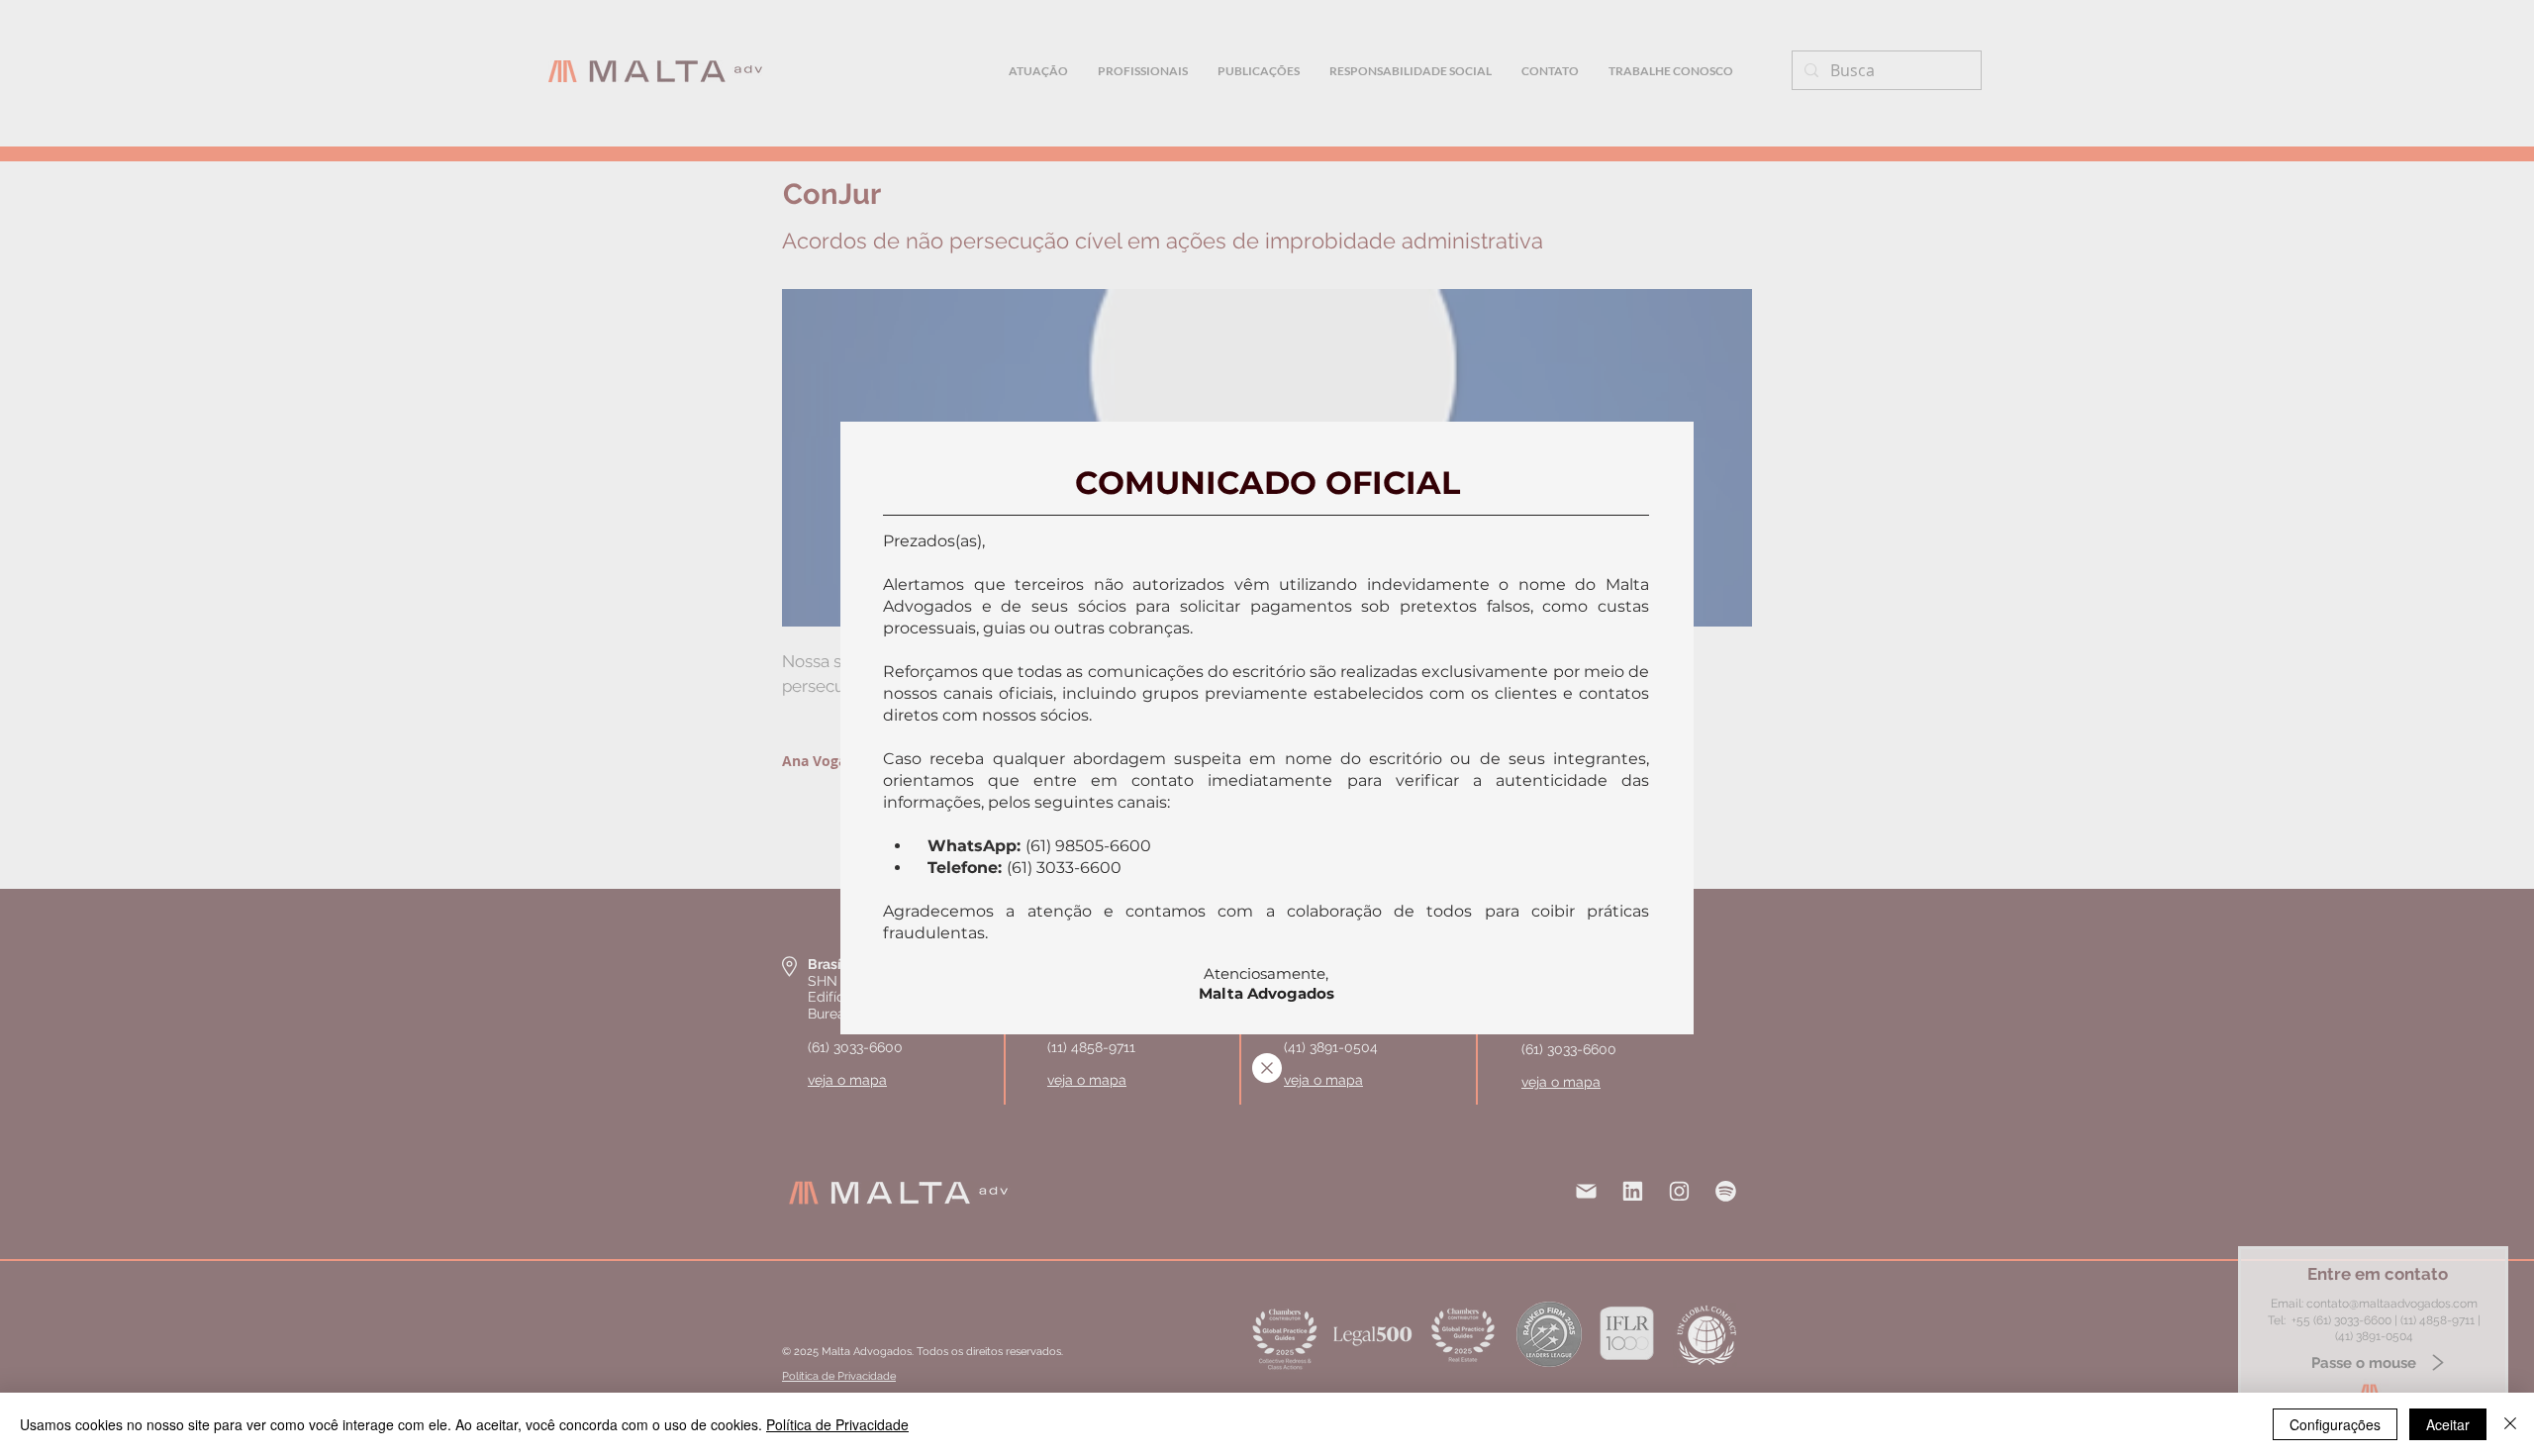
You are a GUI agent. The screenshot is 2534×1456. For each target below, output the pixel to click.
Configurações (2335, 1424)
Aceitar (2448, 1424)
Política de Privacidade (837, 1424)
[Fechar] (2510, 1424)
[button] (1267, 1068)
